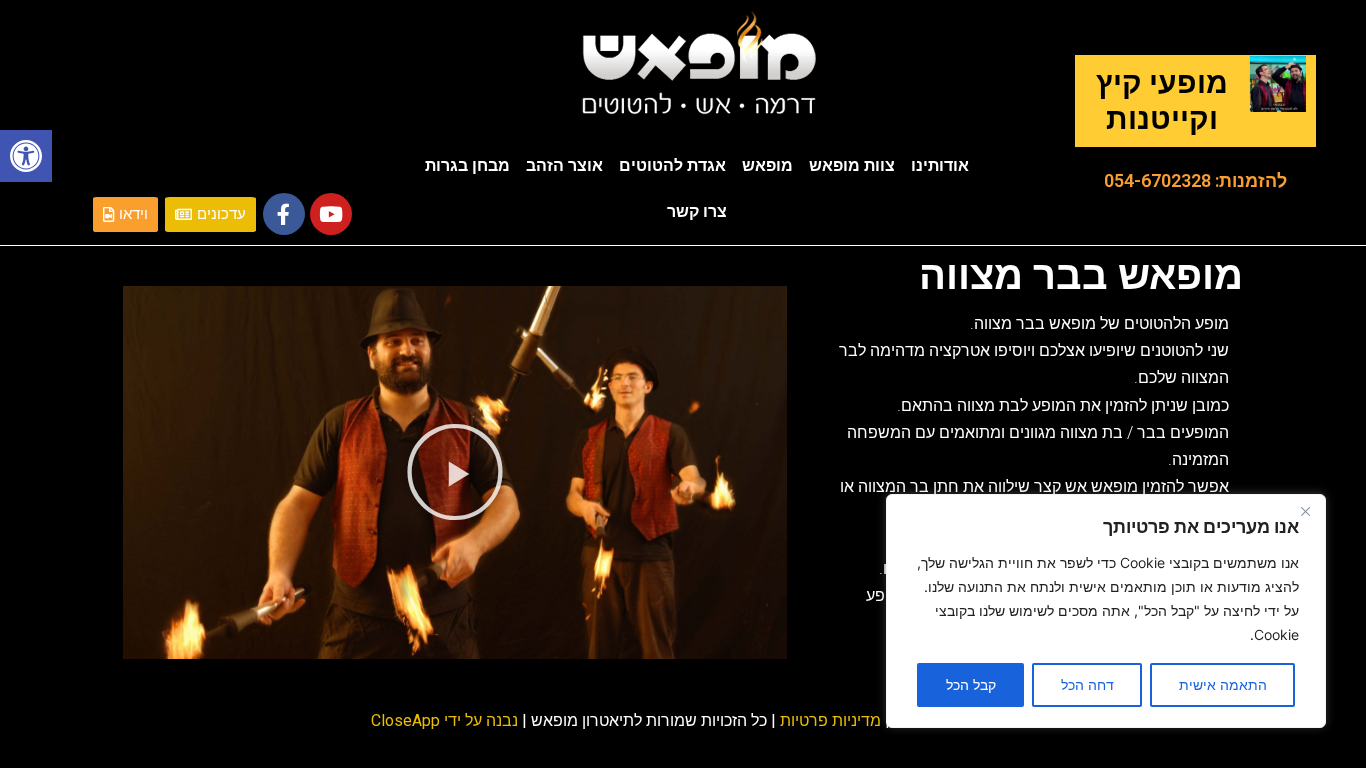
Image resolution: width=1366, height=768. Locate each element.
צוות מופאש (852, 165)
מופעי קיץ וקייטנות (1162, 100)
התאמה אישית (1223, 684)
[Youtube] (331, 214)
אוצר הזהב (564, 165)
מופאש (767, 165)
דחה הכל (1087, 684)
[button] (26, 156)
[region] (1106, 611)
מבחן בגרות (467, 165)
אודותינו (940, 165)
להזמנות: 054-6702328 (1195, 180)
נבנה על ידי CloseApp (444, 720)
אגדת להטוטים (672, 165)
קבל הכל (971, 684)
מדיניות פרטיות (830, 720)
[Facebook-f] (284, 214)
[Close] (1305, 511)
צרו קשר (697, 211)
